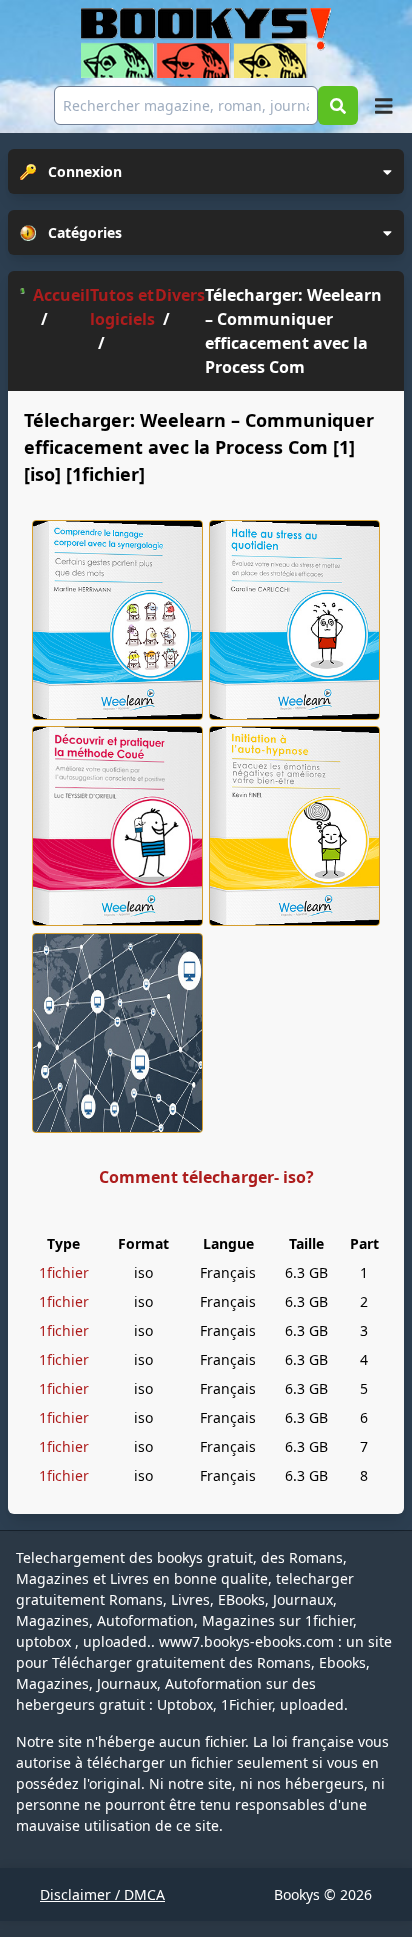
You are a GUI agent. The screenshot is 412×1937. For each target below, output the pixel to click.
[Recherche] (338, 105)
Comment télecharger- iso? (206, 1177)
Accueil (61, 295)
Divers (180, 295)
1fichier (64, 1272)
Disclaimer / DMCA (102, 1894)
